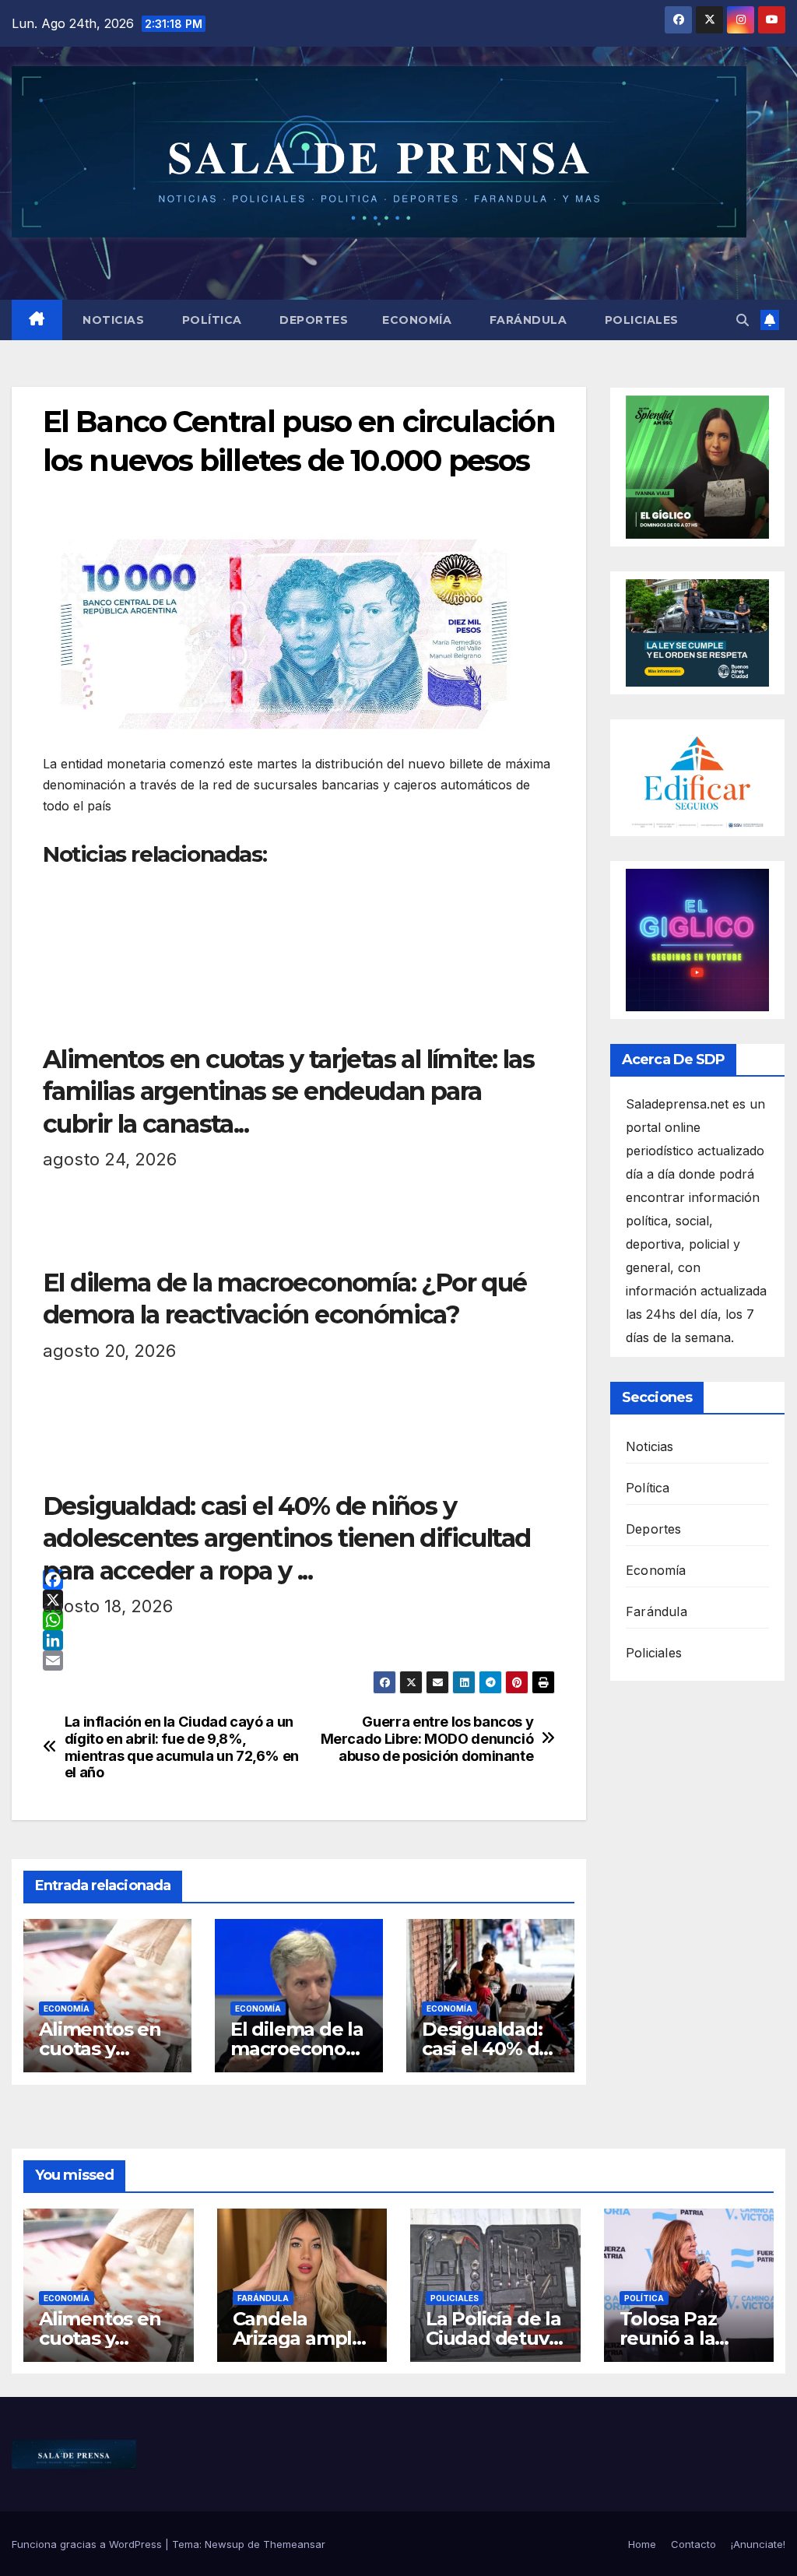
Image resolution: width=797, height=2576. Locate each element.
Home (642, 2544)
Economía (417, 320)
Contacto (693, 2544)
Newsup (225, 2544)
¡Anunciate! (758, 2544)
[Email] (299, 1661)
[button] (743, 320)
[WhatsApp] (299, 1620)
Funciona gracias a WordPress (88, 2544)
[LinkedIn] (299, 1640)
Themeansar (294, 2544)
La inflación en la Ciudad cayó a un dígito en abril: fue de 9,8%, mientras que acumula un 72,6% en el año (182, 1747)
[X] (299, 1600)
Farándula (526, 320)
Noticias (112, 320)
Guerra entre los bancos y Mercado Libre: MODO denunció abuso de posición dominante (427, 1739)
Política (210, 320)
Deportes (312, 320)
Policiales (640, 320)
